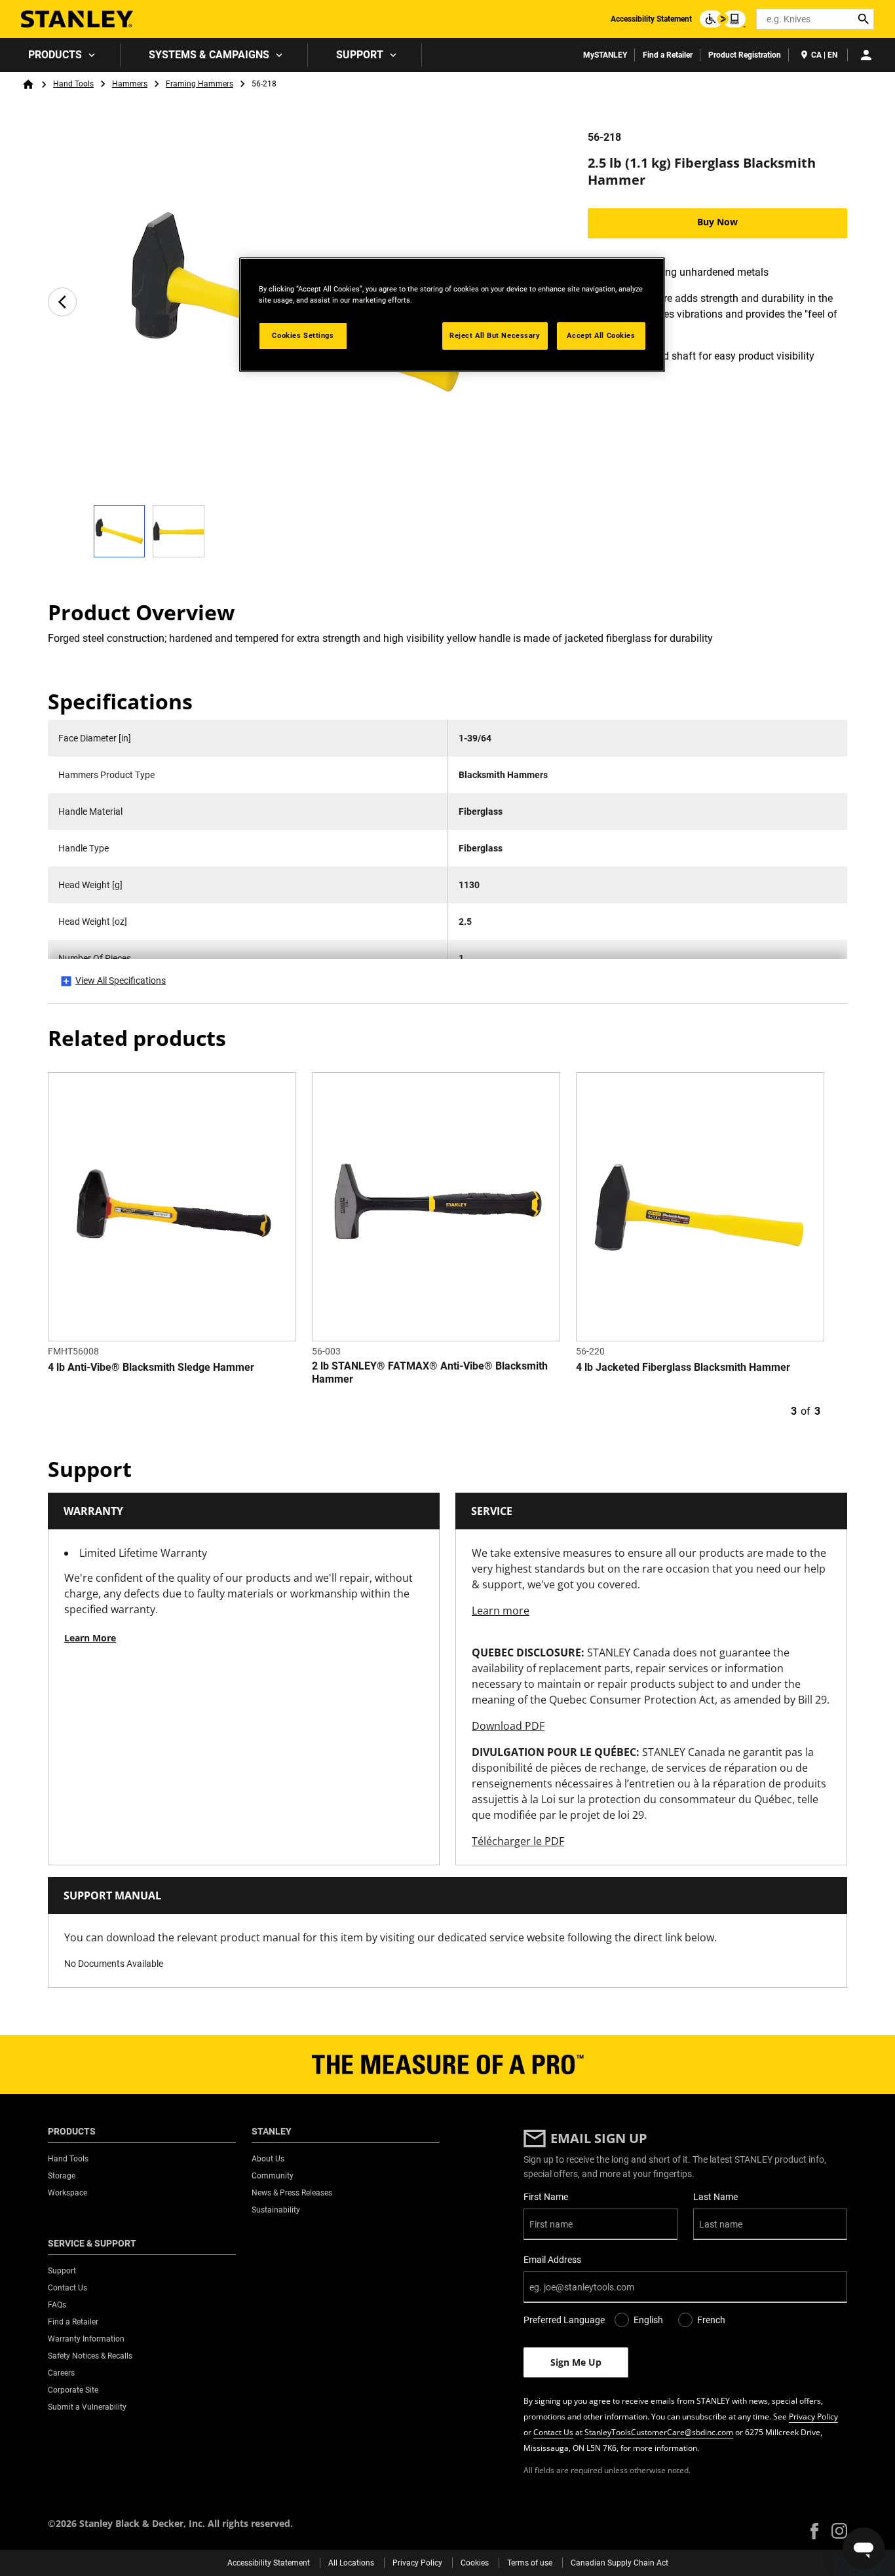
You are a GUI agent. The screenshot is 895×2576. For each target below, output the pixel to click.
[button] (814, 2531)
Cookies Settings (303, 335)
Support (360, 55)
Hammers (130, 84)
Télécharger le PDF (518, 1841)
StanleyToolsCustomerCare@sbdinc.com (659, 2432)
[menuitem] (60, 55)
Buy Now (717, 222)
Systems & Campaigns (209, 55)
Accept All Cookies (601, 335)
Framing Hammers (200, 84)
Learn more (501, 1611)
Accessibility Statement (651, 19)
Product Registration (745, 55)
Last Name (715, 2197)
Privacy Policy (813, 2417)
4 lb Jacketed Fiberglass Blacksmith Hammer (683, 1367)
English (648, 2320)
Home (28, 84)
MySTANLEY (605, 55)
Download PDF (508, 1726)
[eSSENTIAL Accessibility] (723, 19)
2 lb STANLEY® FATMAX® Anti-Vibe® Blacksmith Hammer (430, 1372)
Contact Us (553, 2432)
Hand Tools (73, 84)
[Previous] (62, 302)
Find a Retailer (668, 55)
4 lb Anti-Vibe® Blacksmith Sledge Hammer (151, 1367)
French (711, 2320)
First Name (546, 2197)
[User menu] (866, 55)
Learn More (90, 1638)
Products (55, 55)
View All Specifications (121, 980)
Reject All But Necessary (495, 335)
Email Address (552, 2260)
